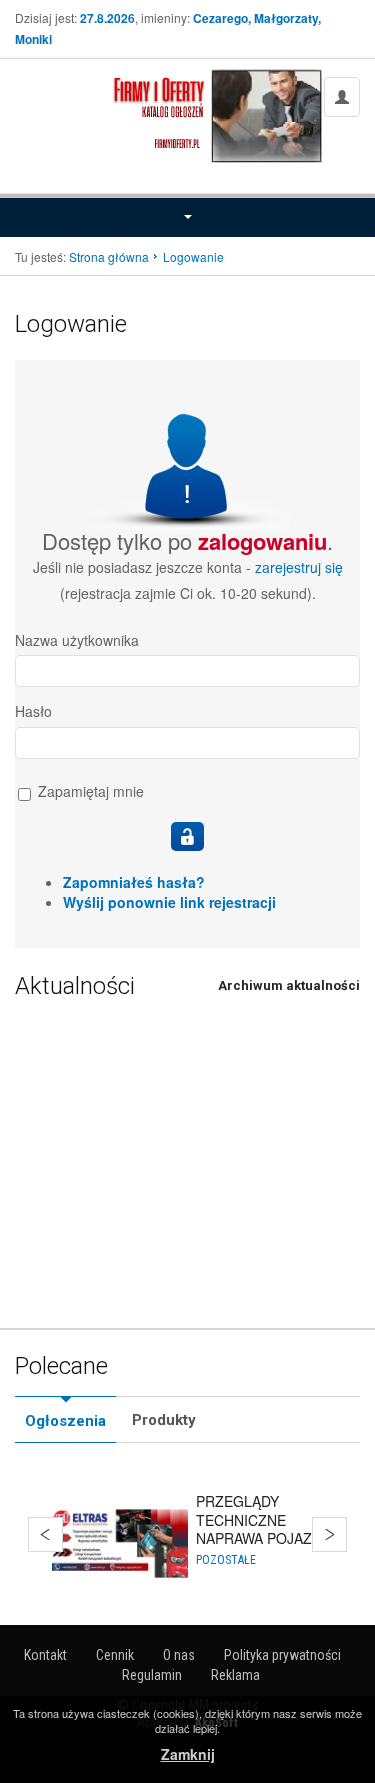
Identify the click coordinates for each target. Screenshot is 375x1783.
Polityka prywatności (282, 1655)
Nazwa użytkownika (77, 640)
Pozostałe (226, 1560)
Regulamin (152, 1675)
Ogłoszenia (65, 1421)
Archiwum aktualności (289, 985)
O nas (179, 1655)
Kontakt (45, 1655)
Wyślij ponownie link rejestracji (169, 902)
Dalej (329, 1534)
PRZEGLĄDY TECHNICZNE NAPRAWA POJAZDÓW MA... (271, 1528)
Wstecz (45, 1534)
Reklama (235, 1675)
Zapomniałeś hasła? (134, 882)
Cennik (115, 1655)
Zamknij (188, 1754)
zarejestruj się (299, 567)
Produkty (164, 1420)
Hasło (33, 711)
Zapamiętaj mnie (89, 791)
